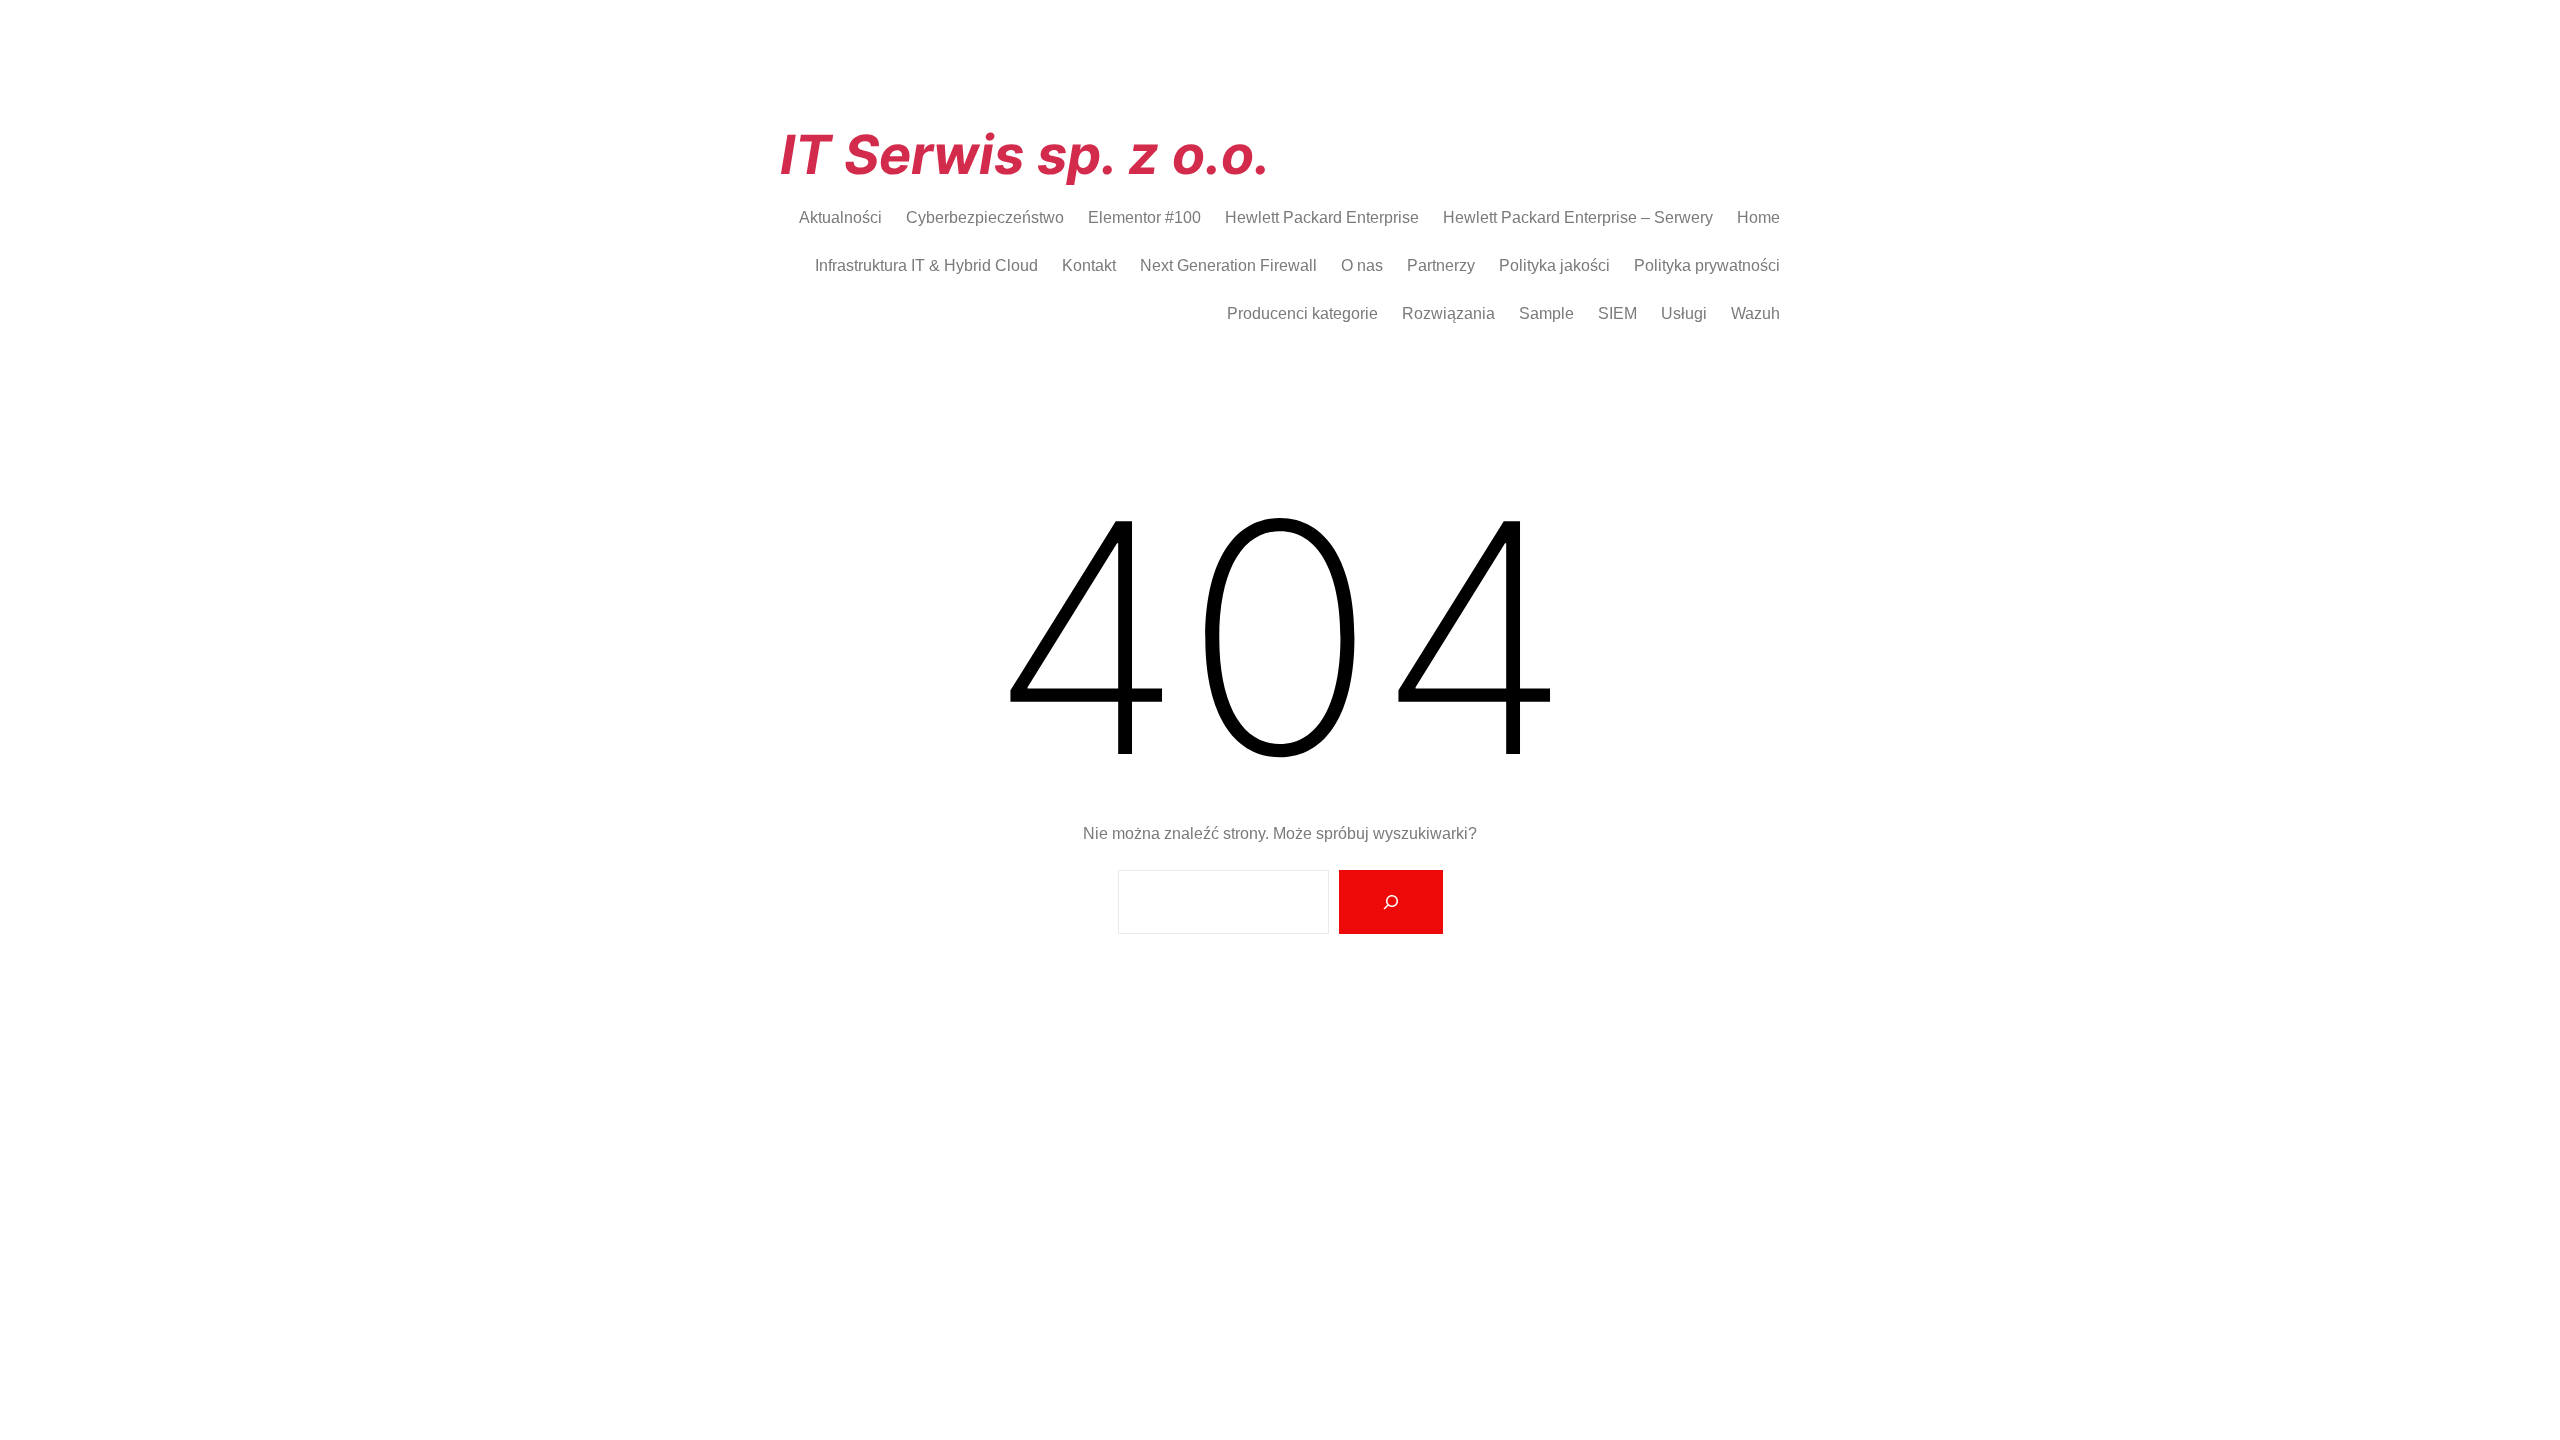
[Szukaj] (1391, 902)
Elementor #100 (1144, 217)
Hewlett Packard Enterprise (1322, 217)
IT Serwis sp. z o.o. (1025, 154)
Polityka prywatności (1707, 265)
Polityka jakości (1554, 265)
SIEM (1617, 313)
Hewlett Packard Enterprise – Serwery (1578, 217)
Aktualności (840, 217)
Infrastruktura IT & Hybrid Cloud (926, 265)
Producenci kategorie (1302, 313)
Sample (1546, 313)
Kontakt (1089, 265)
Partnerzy (1441, 265)
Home (1758, 217)
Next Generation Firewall (1228, 265)
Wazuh (1755, 313)
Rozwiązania (1448, 313)
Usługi (1684, 313)
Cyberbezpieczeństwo (985, 217)
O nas (1362, 265)
